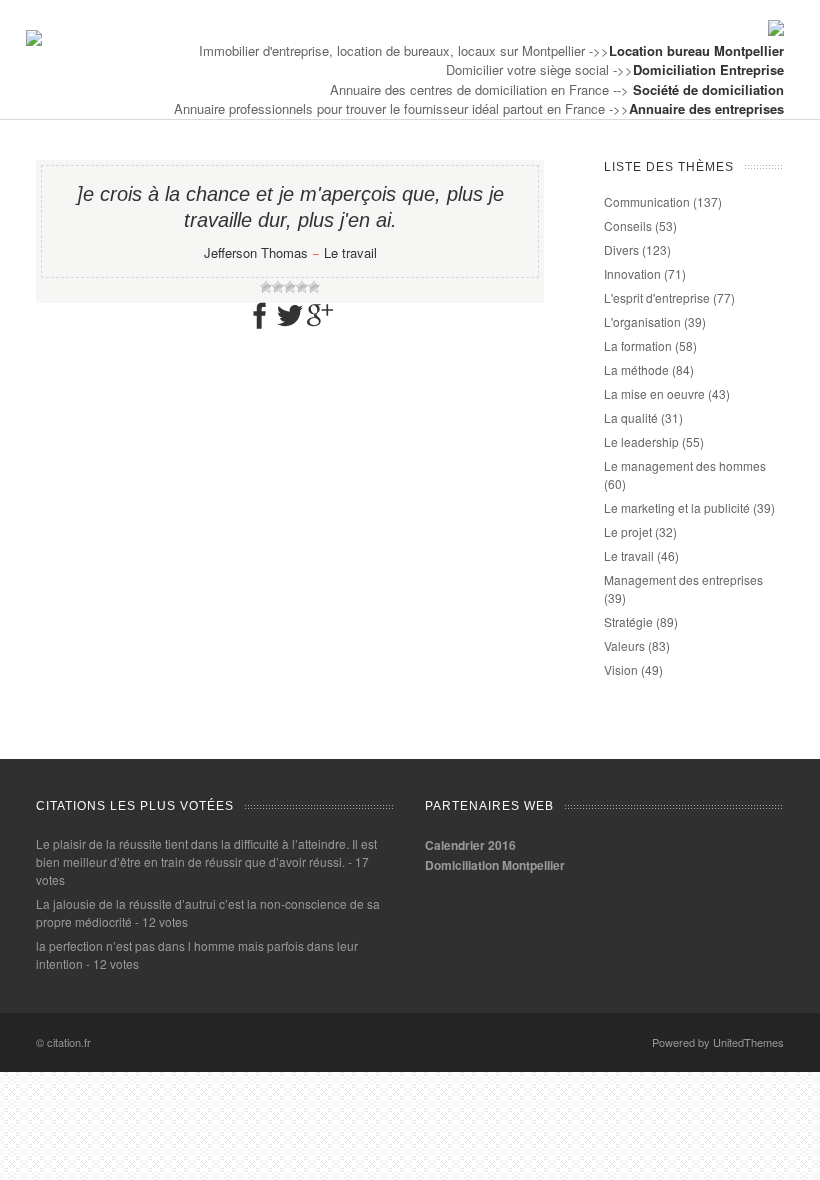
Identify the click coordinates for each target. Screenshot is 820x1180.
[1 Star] (266, 287)
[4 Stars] (302, 287)
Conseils (628, 225)
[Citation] (34, 40)
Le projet (628, 531)
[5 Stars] (314, 287)
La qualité (631, 417)
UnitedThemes (748, 1042)
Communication (647, 201)
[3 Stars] (290, 287)
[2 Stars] (278, 287)
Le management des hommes (685, 465)
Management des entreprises (683, 579)
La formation (638, 345)
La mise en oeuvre (654, 393)
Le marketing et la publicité (677, 507)
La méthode (636, 369)
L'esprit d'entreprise (657, 297)
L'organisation (642, 321)
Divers (621, 249)
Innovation (632, 273)
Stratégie (628, 621)
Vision (621, 669)
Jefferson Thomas (256, 252)
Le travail (350, 252)
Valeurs (624, 645)
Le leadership (641, 441)
